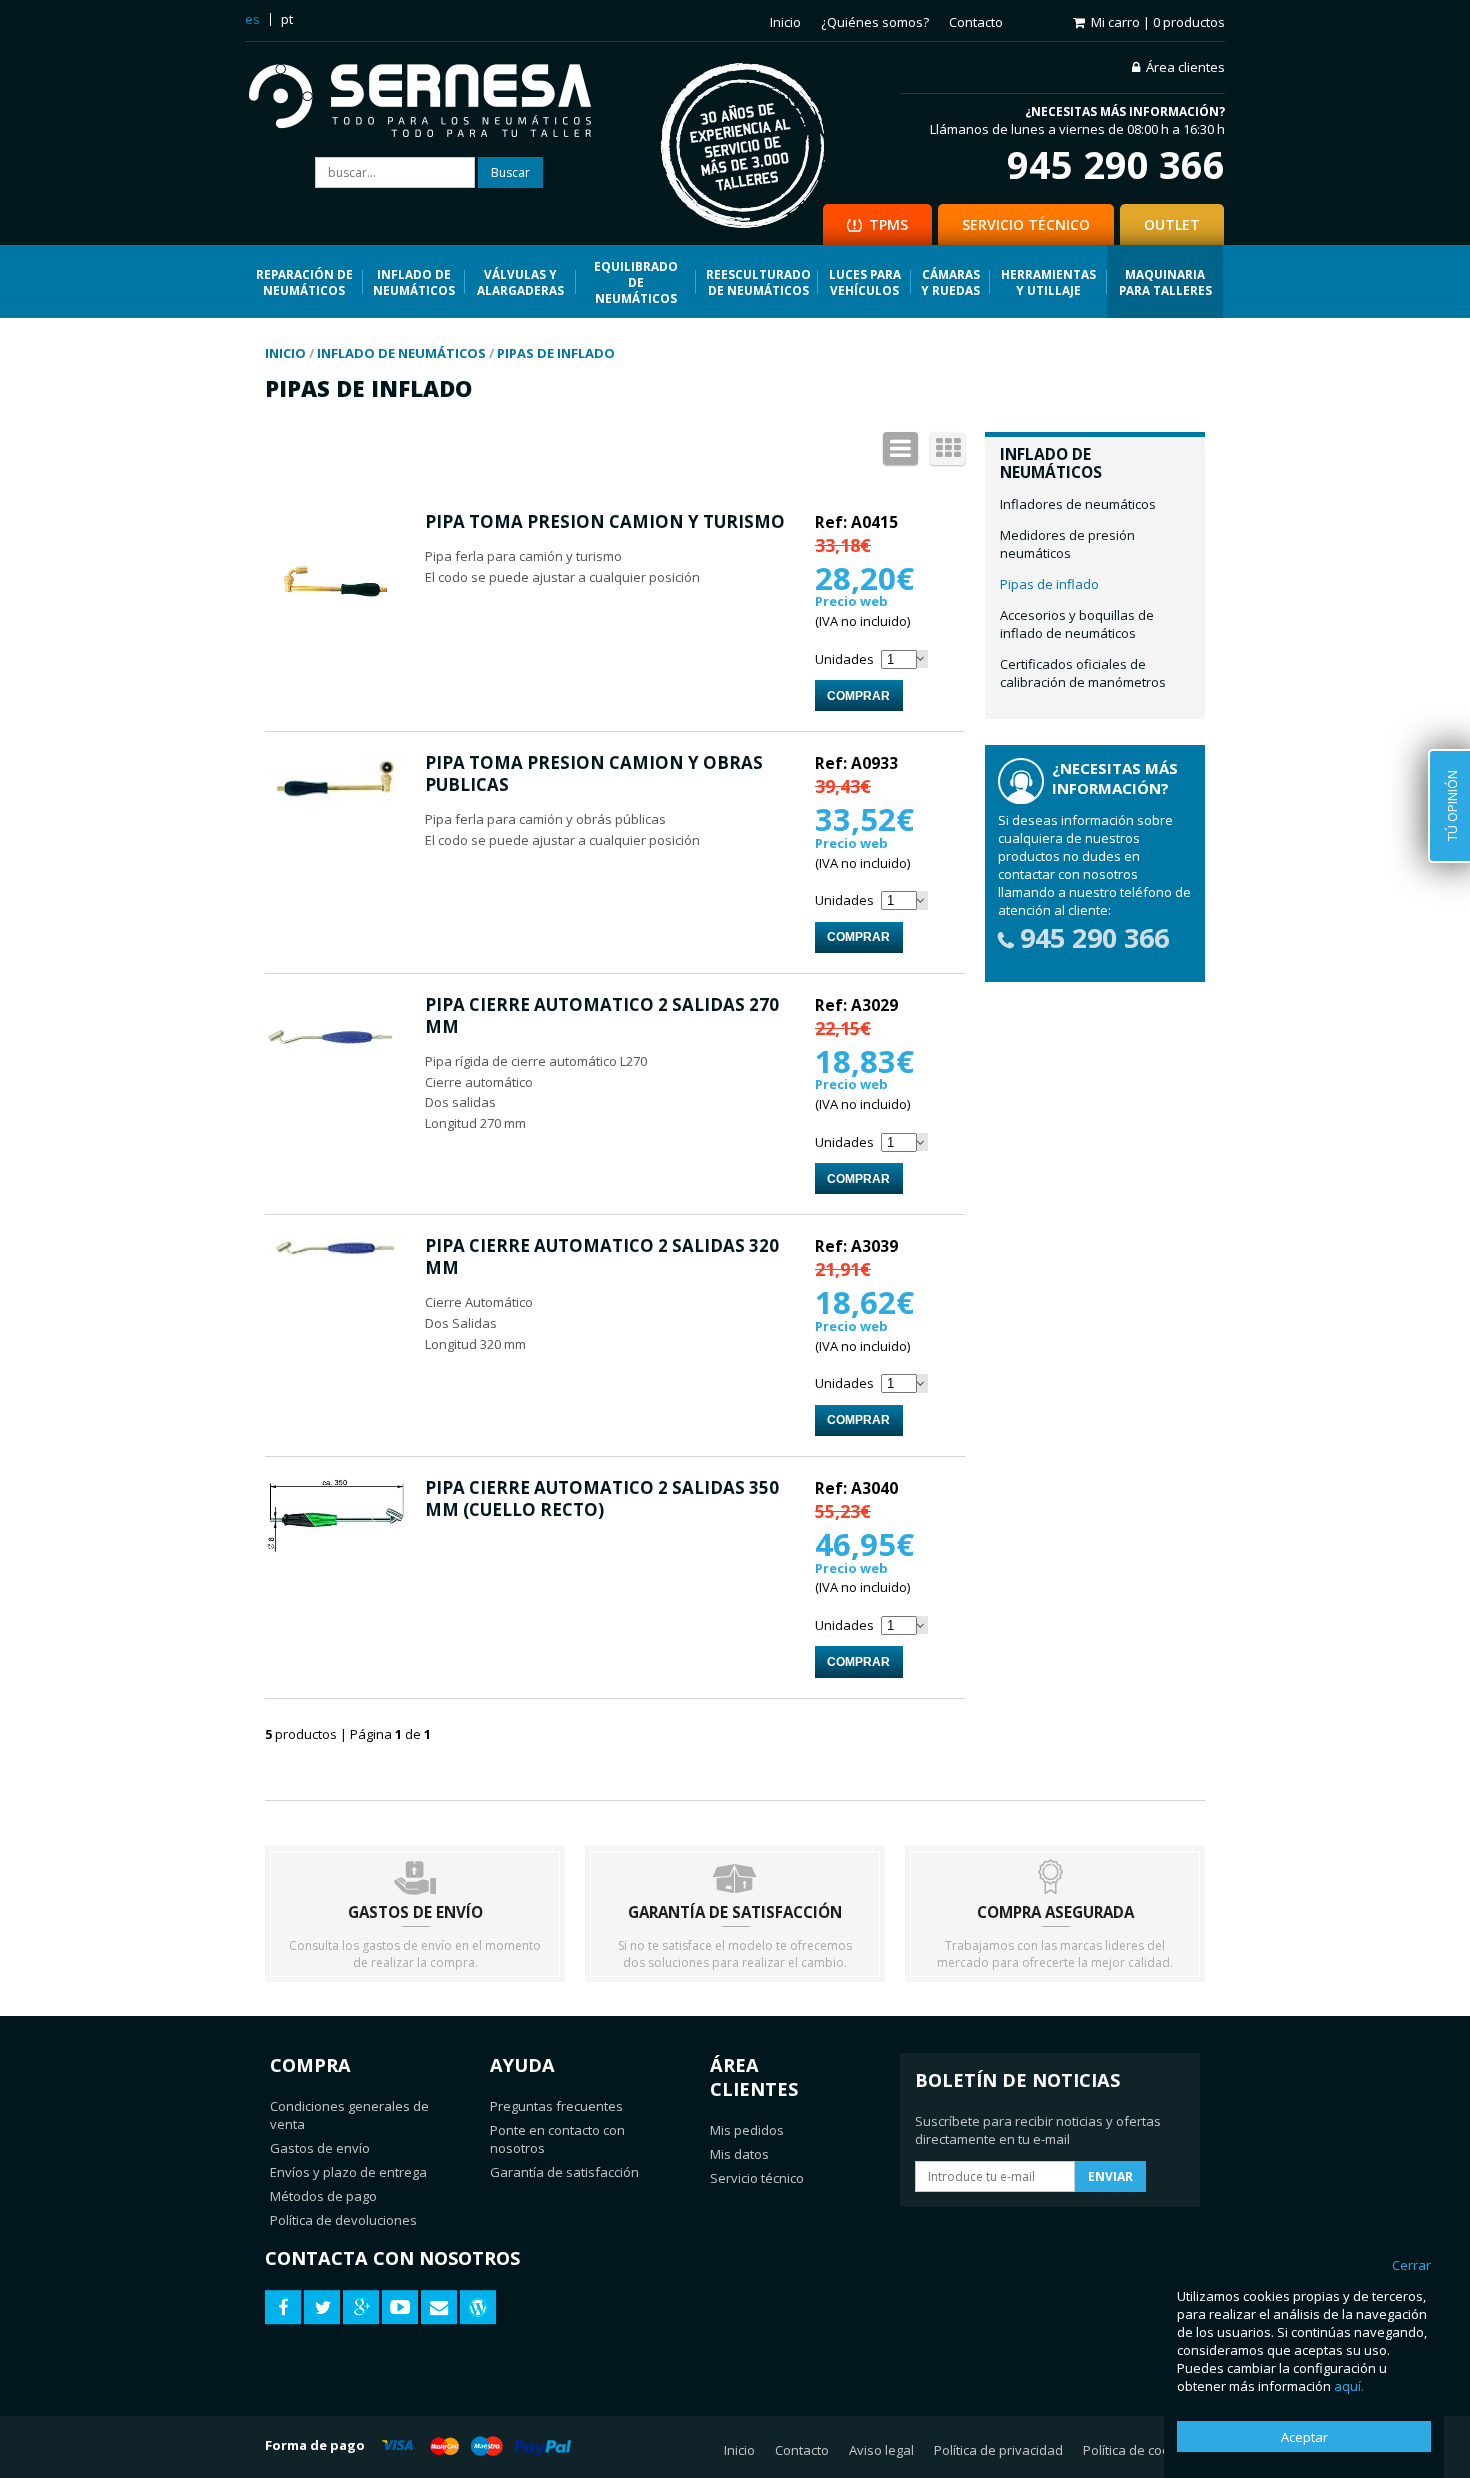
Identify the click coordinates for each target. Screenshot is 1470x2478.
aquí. (1349, 2386)
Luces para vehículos (865, 282)
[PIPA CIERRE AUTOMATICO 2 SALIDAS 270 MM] (335, 1082)
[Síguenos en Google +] (361, 2307)
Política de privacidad (998, 2450)
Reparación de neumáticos (304, 282)
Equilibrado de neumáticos (636, 282)
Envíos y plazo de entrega (348, 2172)
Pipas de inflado (1049, 584)
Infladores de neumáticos (1078, 504)
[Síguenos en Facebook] (283, 2307)
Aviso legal (881, 2450)
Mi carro (1158, 22)
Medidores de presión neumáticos (1067, 544)
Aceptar (1304, 2437)
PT (287, 19)
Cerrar (1411, 2265)
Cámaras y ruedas (950, 282)
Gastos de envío (320, 2148)
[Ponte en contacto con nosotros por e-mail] (439, 2307)
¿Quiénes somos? (875, 22)
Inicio (785, 22)
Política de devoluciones (343, 2220)
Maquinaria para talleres (1165, 282)
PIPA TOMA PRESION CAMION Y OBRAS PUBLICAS (594, 773)
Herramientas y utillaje (1048, 282)
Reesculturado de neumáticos (758, 282)
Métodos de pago (323, 2196)
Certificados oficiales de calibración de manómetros (1083, 673)
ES (252, 19)
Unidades (844, 659)
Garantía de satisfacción (564, 2172)
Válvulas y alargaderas (520, 282)
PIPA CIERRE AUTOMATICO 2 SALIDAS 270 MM (602, 1015)
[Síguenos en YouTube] (400, 2307)
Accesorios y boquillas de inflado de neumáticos (1077, 624)
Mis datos (739, 2154)
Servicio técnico (757, 2178)
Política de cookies (1139, 2450)
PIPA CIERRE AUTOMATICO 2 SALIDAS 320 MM (602, 1256)
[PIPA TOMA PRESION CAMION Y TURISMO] (335, 648)
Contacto (976, 22)
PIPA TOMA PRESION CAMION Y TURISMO (605, 521)
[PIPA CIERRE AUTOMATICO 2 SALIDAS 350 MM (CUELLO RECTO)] (335, 1548)
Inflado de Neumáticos (414, 282)
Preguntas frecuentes (556, 2106)
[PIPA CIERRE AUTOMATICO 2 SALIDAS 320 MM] (335, 1256)
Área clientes (1185, 67)
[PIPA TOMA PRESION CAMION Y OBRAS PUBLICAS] (335, 801)
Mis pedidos (747, 2130)
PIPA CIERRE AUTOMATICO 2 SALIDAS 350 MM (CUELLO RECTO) (602, 1498)
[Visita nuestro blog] (478, 2307)
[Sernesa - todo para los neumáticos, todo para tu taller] (434, 102)
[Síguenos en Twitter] (322, 2307)
